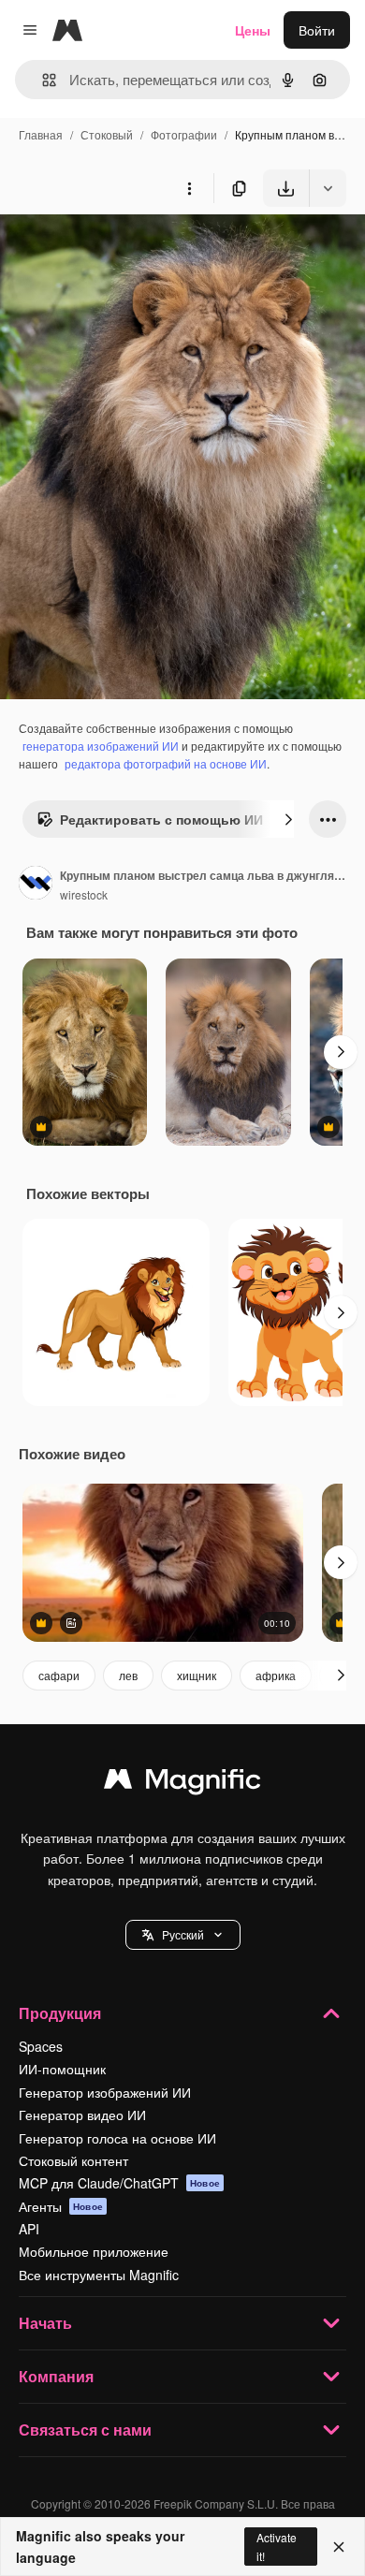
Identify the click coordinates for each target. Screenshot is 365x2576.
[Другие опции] (189, 188)
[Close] (339, 2547)
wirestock (84, 894)
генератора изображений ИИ (101, 746)
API (29, 2229)
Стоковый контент (73, 2160)
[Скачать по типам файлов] (328, 188)
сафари (59, 1675)
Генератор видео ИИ (82, 2115)
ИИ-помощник (62, 2069)
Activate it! (277, 2546)
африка (276, 1675)
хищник (197, 1675)
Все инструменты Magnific (99, 2275)
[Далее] (288, 819)
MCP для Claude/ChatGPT (119, 2183)
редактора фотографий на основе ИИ (166, 763)
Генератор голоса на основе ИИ (117, 2138)
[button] (183, 1935)
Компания (56, 2376)
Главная (41, 134)
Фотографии (184, 134)
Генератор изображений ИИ (105, 2092)
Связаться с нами (85, 2430)
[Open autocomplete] (42, 80)
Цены (253, 30)
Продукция (60, 2013)
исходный (125, 250)
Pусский (183, 1934)
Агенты (61, 2206)
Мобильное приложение (94, 2251)
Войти (317, 30)
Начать (45, 2323)
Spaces (41, 2046)
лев (128, 1675)
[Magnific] (182, 1783)
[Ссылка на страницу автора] (36, 885)
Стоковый (107, 134)
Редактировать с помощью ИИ (161, 819)
